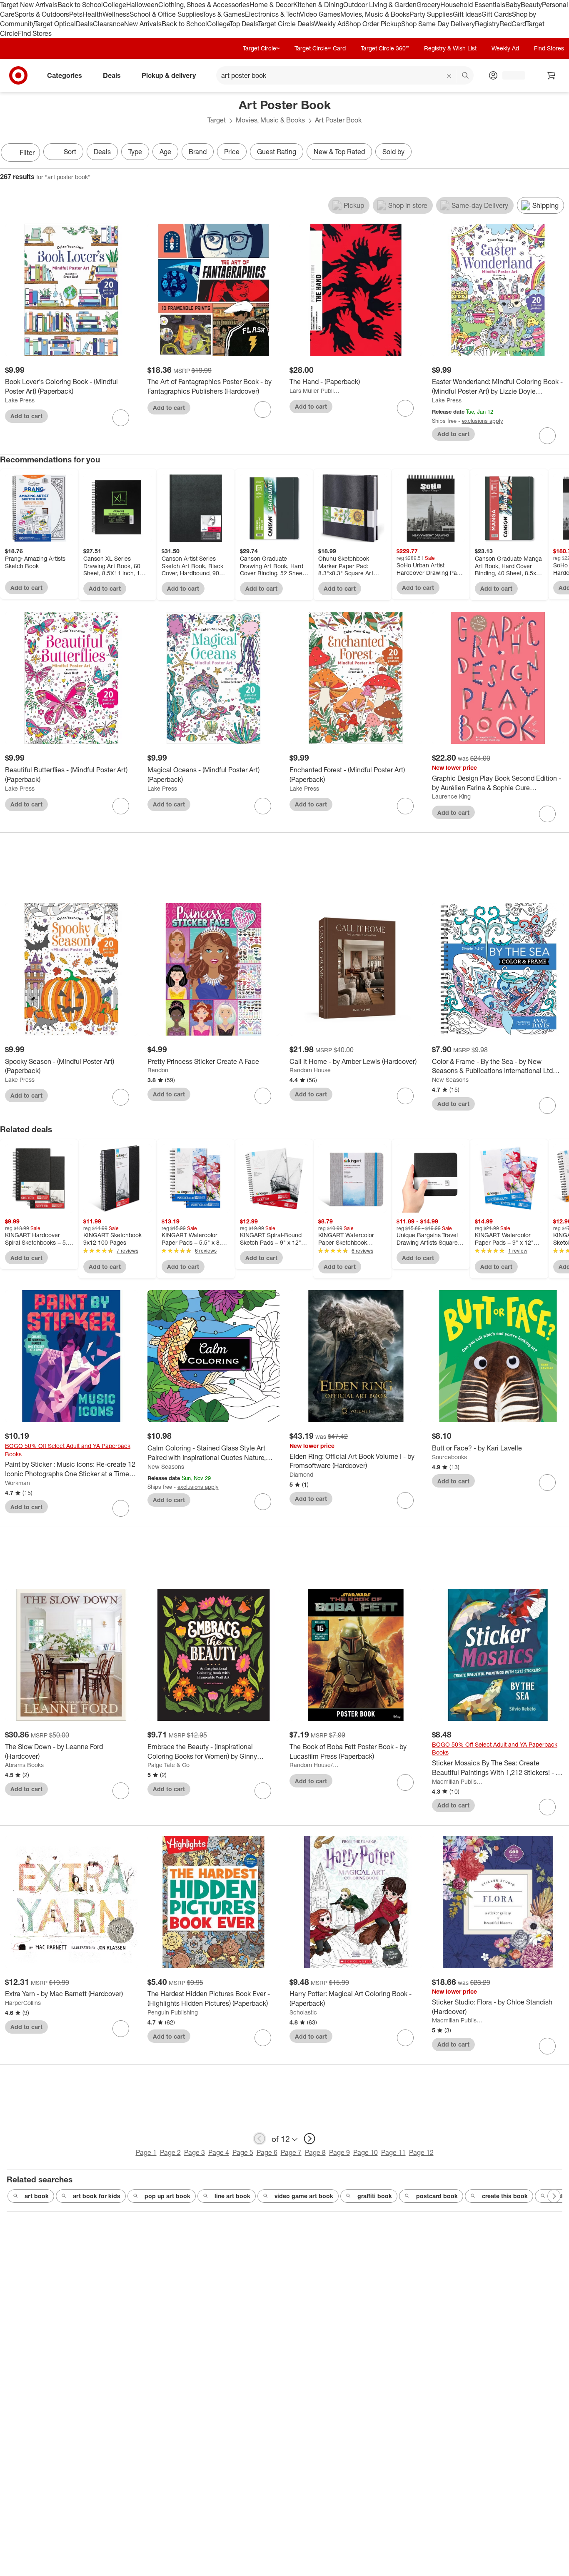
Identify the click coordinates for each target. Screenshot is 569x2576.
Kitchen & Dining (318, 5)
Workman (17, 1483)
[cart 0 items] (552, 75)
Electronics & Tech (272, 14)
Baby (513, 5)
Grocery (428, 5)
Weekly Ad (330, 24)
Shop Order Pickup (373, 24)
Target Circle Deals (286, 24)
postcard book (437, 2196)
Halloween (142, 5)
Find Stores (35, 33)
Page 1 (146, 2152)
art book (37, 2196)
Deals (84, 24)
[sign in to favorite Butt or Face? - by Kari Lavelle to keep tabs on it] (547, 1483)
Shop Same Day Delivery (438, 24)
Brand (198, 152)
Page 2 (170, 2152)
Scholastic (303, 2012)
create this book (505, 2196)
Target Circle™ (261, 48)
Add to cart (26, 416)
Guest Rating (277, 152)
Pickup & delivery (169, 75)
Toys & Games (224, 14)
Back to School (80, 5)
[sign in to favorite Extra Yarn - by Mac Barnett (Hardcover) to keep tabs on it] (121, 2029)
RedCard (513, 24)
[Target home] (18, 75)
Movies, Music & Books (375, 14)
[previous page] (260, 2139)
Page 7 (291, 2152)
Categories (65, 75)
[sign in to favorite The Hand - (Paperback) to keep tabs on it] (405, 408)
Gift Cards (497, 14)
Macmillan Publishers (458, 1781)
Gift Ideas (467, 14)
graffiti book (375, 2196)
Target (217, 120)
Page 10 (366, 2152)
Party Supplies (431, 14)
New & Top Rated (339, 152)
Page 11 (393, 2152)
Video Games (320, 14)
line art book (232, 2196)
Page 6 (267, 2152)
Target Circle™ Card (320, 48)
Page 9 (339, 2152)
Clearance (109, 24)
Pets (76, 14)
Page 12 (421, 2152)
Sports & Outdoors (42, 14)
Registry (487, 24)
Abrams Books (24, 1765)
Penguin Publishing (173, 2012)
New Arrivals (143, 24)
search (466, 76)
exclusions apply (483, 421)
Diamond (301, 1474)
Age (165, 152)
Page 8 (315, 2152)
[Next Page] (561, 153)
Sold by (393, 152)
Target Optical (55, 24)
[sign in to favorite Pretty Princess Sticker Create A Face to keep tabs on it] (263, 1096)
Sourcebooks (449, 1457)
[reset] (449, 76)
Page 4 (219, 2152)
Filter (27, 152)
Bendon (158, 1070)
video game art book (304, 2196)
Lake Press (20, 400)
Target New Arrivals (29, 5)
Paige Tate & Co (168, 1765)
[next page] (309, 2139)
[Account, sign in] (510, 75)
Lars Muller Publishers (315, 391)
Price (232, 152)
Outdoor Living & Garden (380, 5)
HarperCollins (23, 2003)
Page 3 (195, 2152)
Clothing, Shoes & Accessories (204, 5)
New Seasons (450, 1080)
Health (92, 14)
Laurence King (451, 796)
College (115, 5)
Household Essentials (473, 5)
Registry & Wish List (450, 48)
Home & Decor (271, 5)
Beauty (531, 5)
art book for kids (97, 2196)
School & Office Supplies (166, 14)
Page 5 (243, 2152)
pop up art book (167, 2196)
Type (135, 152)
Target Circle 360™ (385, 48)
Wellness (116, 14)
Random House (310, 1070)
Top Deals (244, 24)
